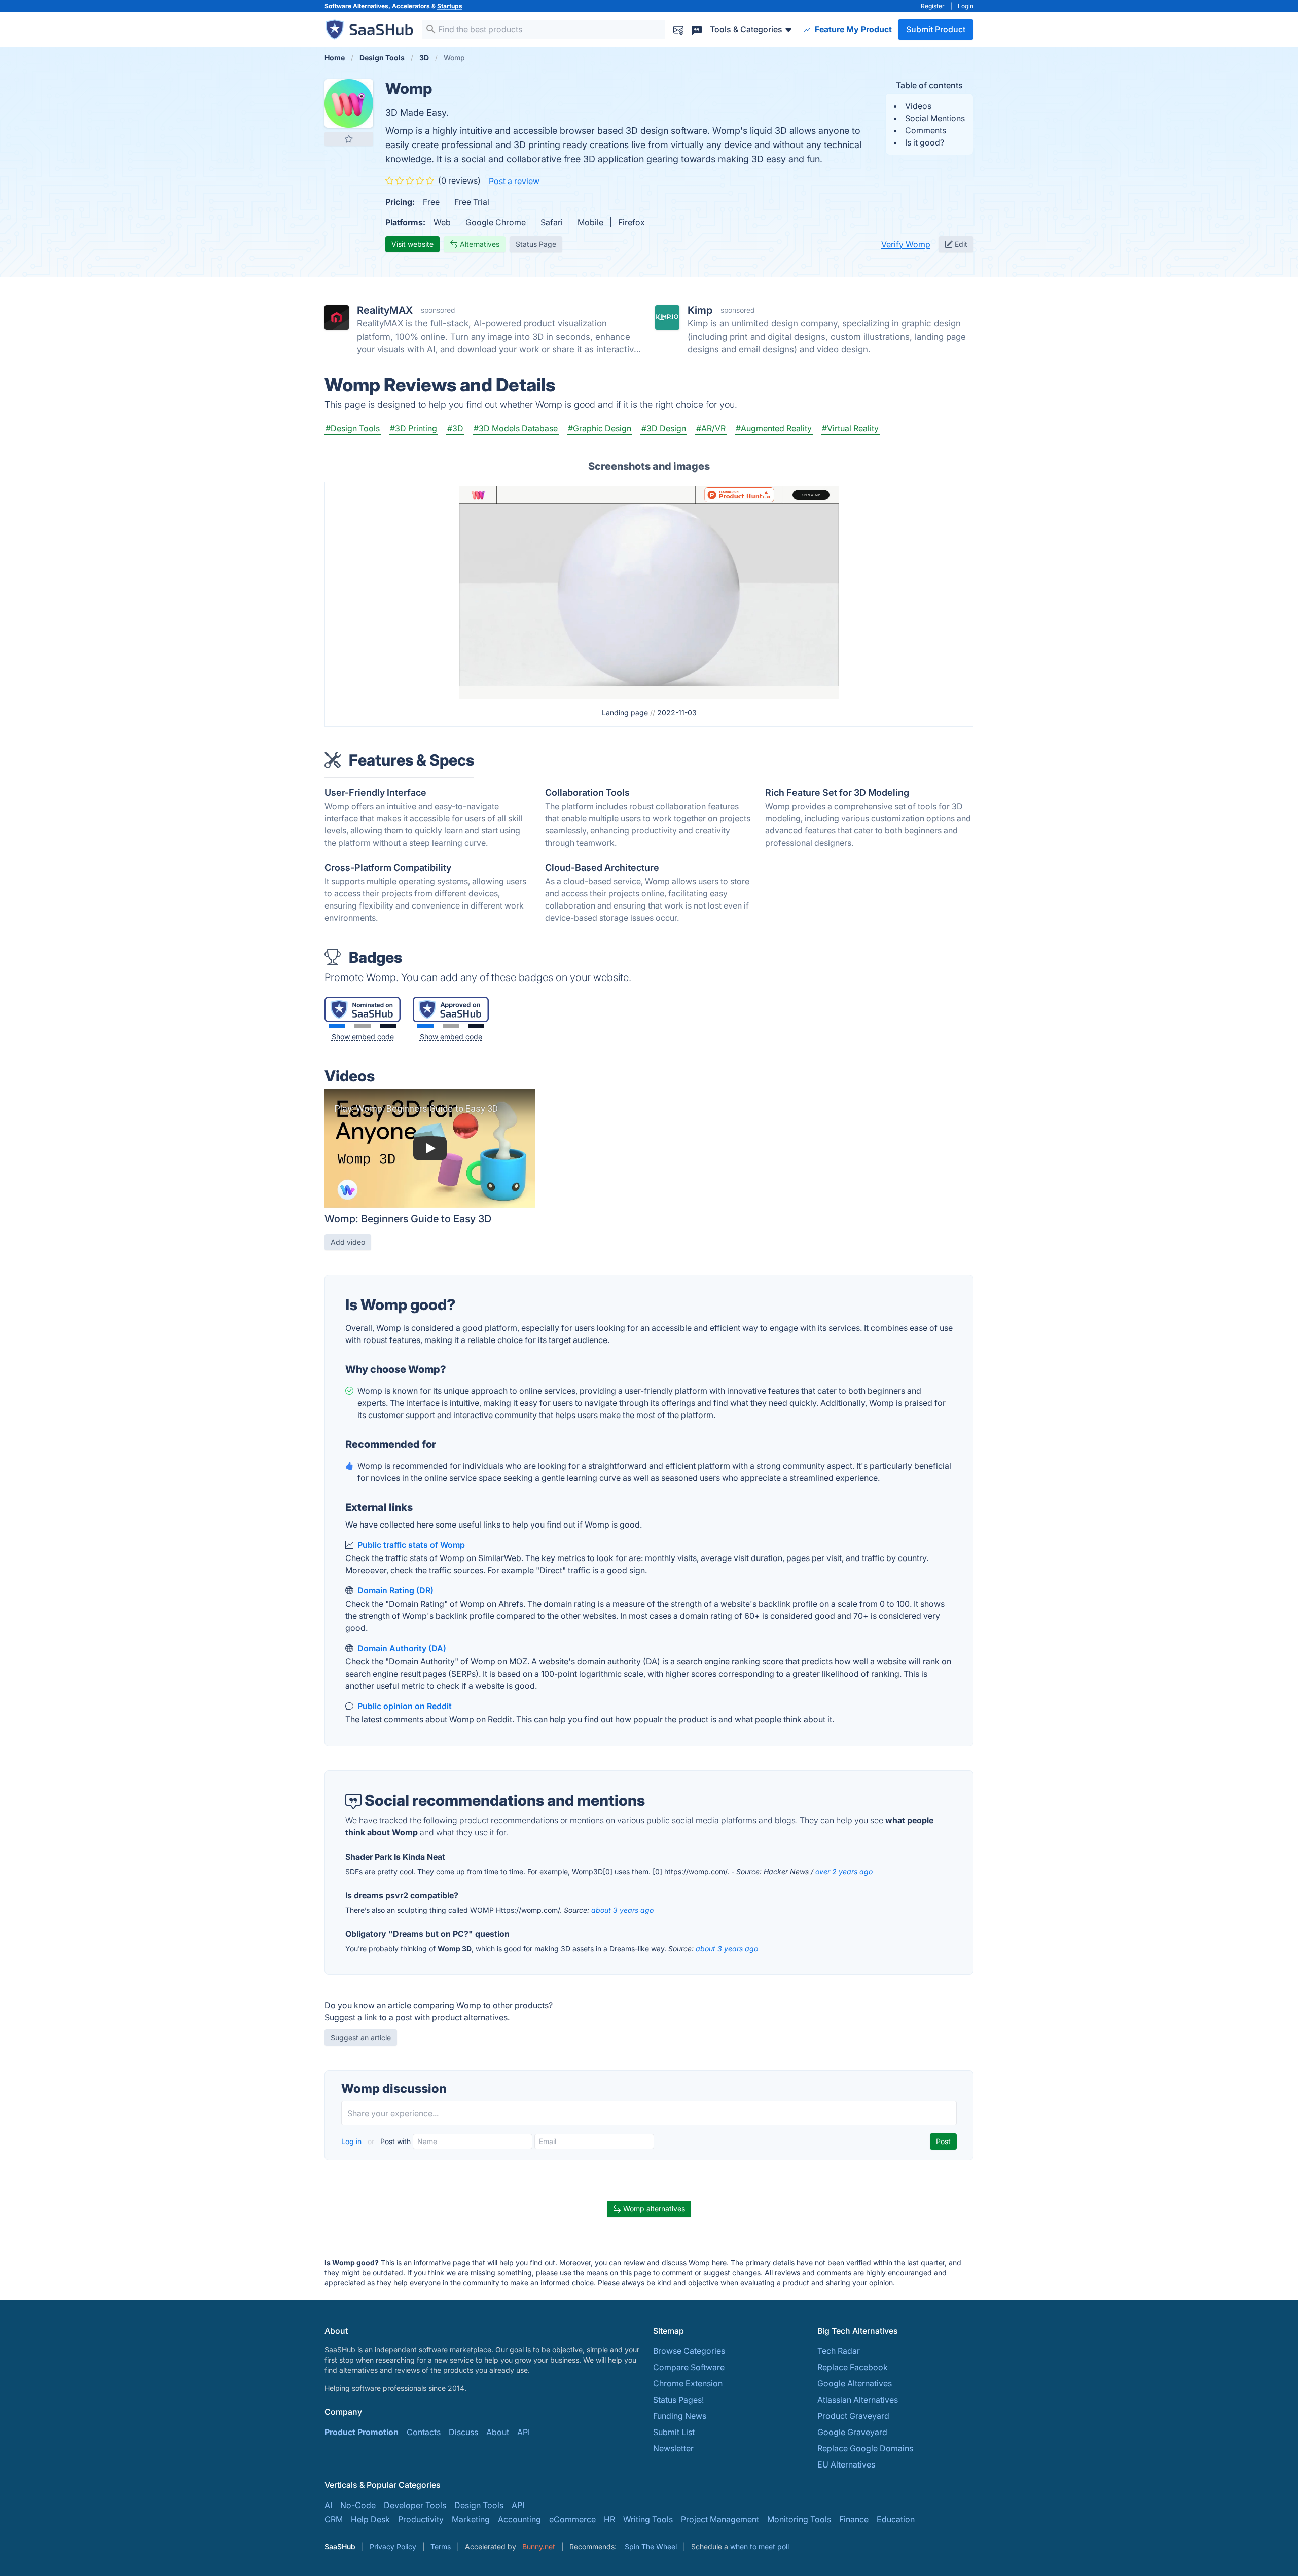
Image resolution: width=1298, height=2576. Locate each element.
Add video (348, 1242)
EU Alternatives (846, 2464)
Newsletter (673, 2448)
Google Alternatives (855, 2383)
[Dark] (388, 1026)
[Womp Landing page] (649, 592)
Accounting (519, 2519)
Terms (441, 2546)
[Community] (697, 29)
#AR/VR (711, 428)
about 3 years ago (622, 1910)
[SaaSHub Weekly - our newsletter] (678, 29)
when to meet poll (760, 2546)
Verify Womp (906, 244)
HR (609, 2519)
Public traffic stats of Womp (411, 1545)
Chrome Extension (688, 2383)
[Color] (337, 1026)
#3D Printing (413, 428)
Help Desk (370, 2519)
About (498, 2432)
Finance (854, 2519)
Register (933, 6)
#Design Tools (353, 428)
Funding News (680, 2416)
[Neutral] (363, 1026)
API (524, 2432)
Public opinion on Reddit (405, 1706)
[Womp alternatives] (349, 103)
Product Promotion (362, 2432)
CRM (334, 2519)
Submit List (674, 2432)
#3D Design (664, 428)
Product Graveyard (853, 2416)
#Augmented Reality (774, 428)
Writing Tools (648, 2519)
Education (896, 2519)
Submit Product (936, 29)
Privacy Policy (393, 2546)
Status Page (536, 244)
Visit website (412, 244)
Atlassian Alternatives (858, 2400)
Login (966, 6)
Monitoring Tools (799, 2519)
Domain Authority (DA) (402, 1648)
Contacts (424, 2432)
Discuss (463, 2432)
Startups (450, 6)
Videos (918, 106)
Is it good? (925, 142)
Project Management (720, 2519)
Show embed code (363, 1037)
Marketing (471, 2519)
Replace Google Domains (865, 2448)
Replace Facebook (853, 2367)
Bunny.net (539, 2546)
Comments (926, 130)
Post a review (514, 181)
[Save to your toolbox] (349, 139)
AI (328, 2505)
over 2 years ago (844, 1872)
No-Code (358, 2505)
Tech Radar (839, 2351)
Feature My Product (852, 29)
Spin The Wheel (651, 2546)
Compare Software (689, 2367)
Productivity (421, 2519)
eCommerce (572, 2519)
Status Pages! (678, 2400)
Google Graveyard (852, 2432)
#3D (455, 428)
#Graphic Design (600, 428)
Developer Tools (415, 2505)
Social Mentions (935, 118)
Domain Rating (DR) (395, 1590)
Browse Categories (689, 2351)
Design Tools (479, 2505)
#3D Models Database (516, 428)
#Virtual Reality (850, 428)
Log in (352, 2141)
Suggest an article (361, 2037)
